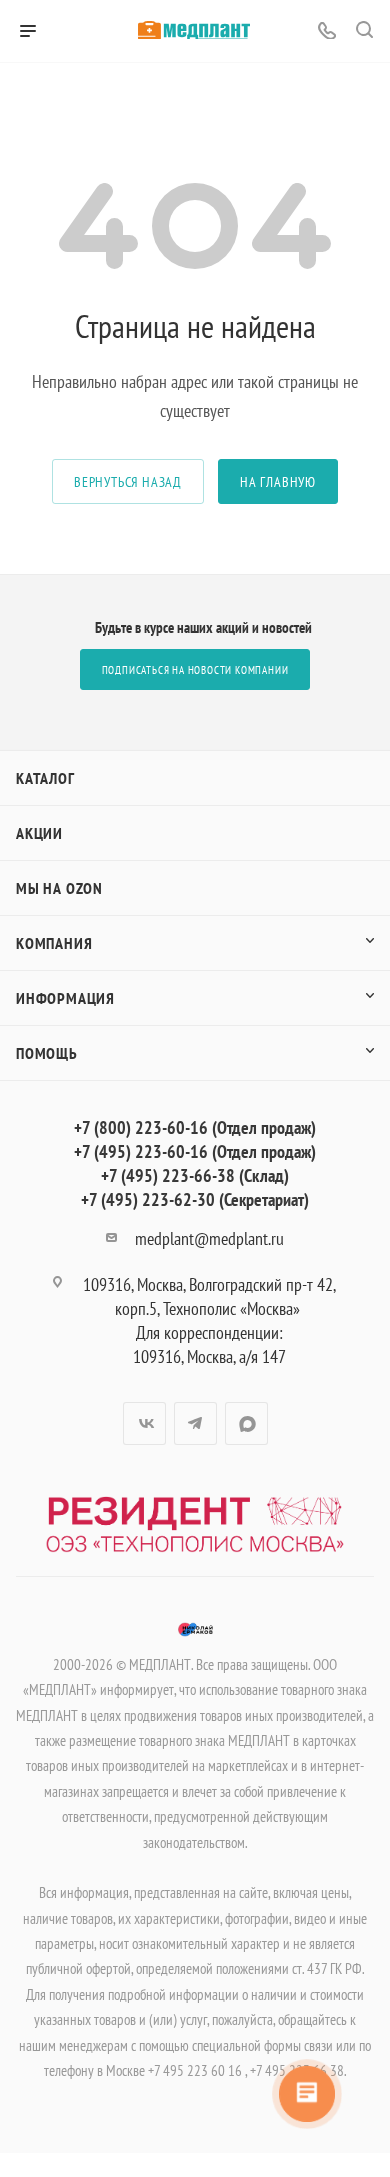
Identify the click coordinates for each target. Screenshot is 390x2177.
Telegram (195, 1423)
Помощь (47, 1053)
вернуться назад (128, 481)
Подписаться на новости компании (195, 670)
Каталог (45, 778)
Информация (65, 998)
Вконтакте (144, 1423)
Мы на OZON (59, 888)
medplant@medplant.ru (209, 1238)
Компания (54, 943)
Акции (39, 833)
